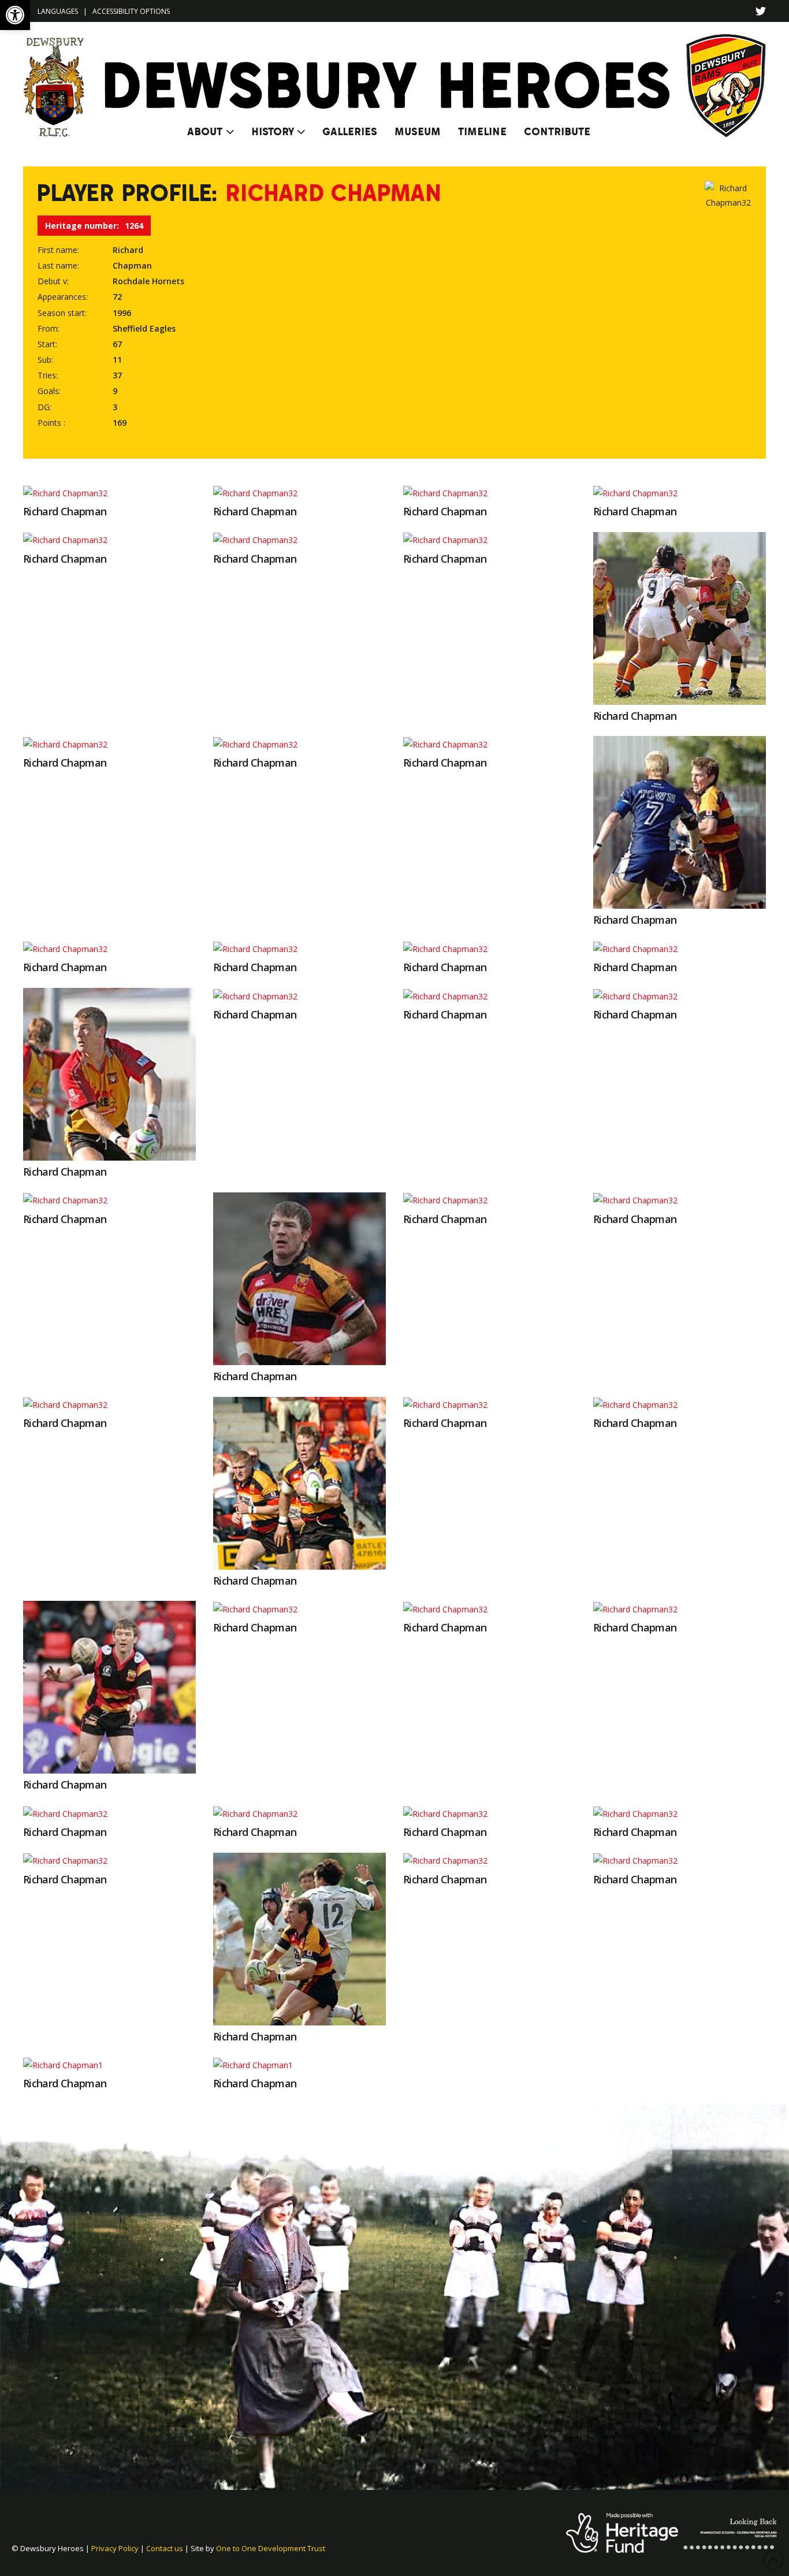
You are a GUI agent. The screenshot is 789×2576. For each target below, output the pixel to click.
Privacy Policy (115, 2548)
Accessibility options (131, 11)
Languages (58, 11)
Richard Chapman (65, 511)
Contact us (165, 2548)
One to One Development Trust (271, 2548)
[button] (15, 15)
